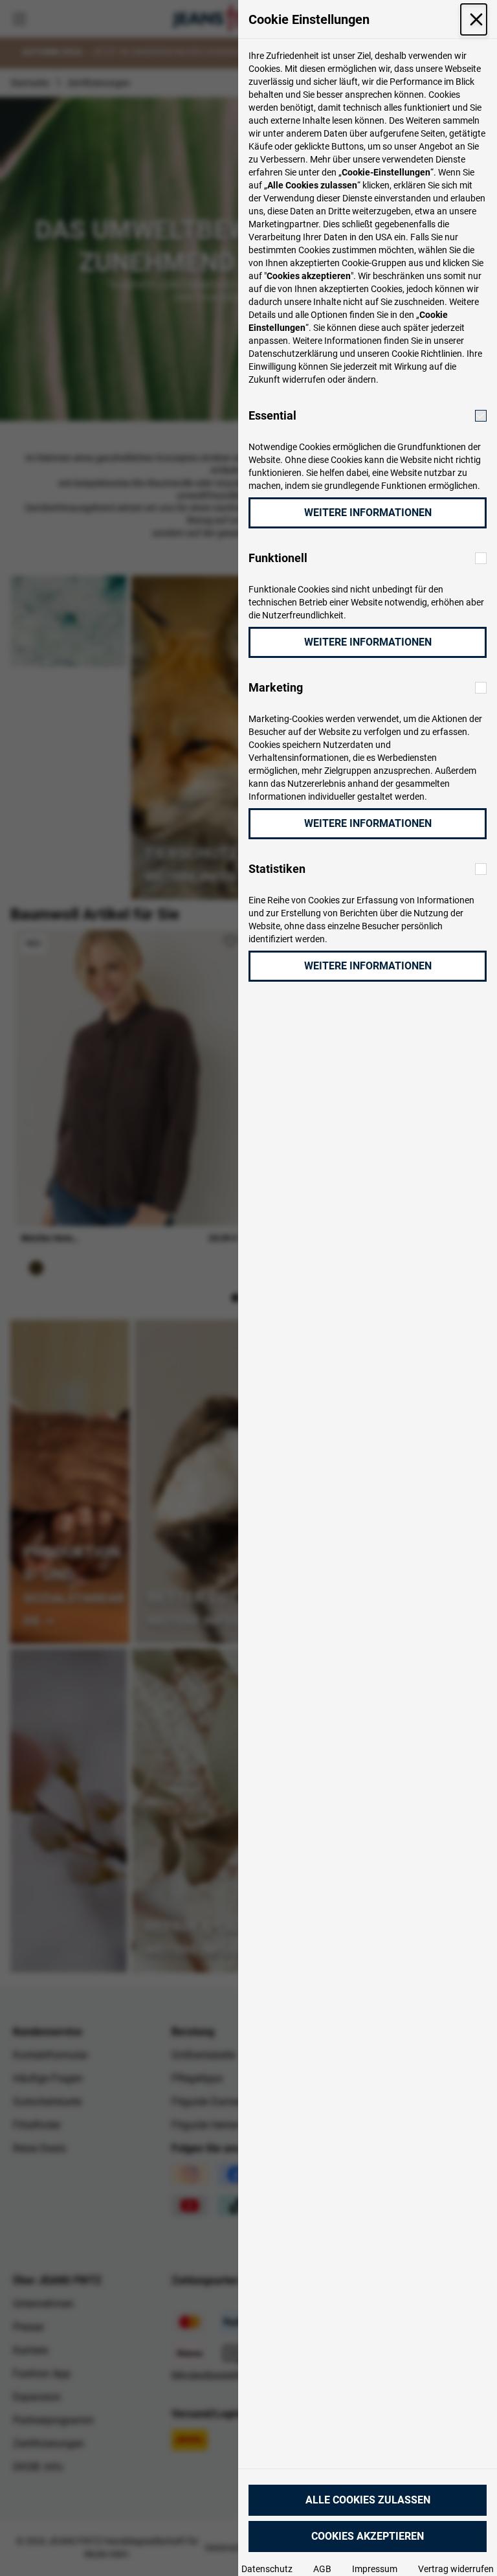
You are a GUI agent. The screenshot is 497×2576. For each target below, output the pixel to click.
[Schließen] (474, 19)
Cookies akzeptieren (368, 2536)
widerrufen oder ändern (329, 379)
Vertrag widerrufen (456, 2569)
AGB (322, 2569)
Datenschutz (267, 2569)
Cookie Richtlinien (427, 354)
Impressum (375, 2569)
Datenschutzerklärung (293, 354)
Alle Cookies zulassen (368, 2500)
